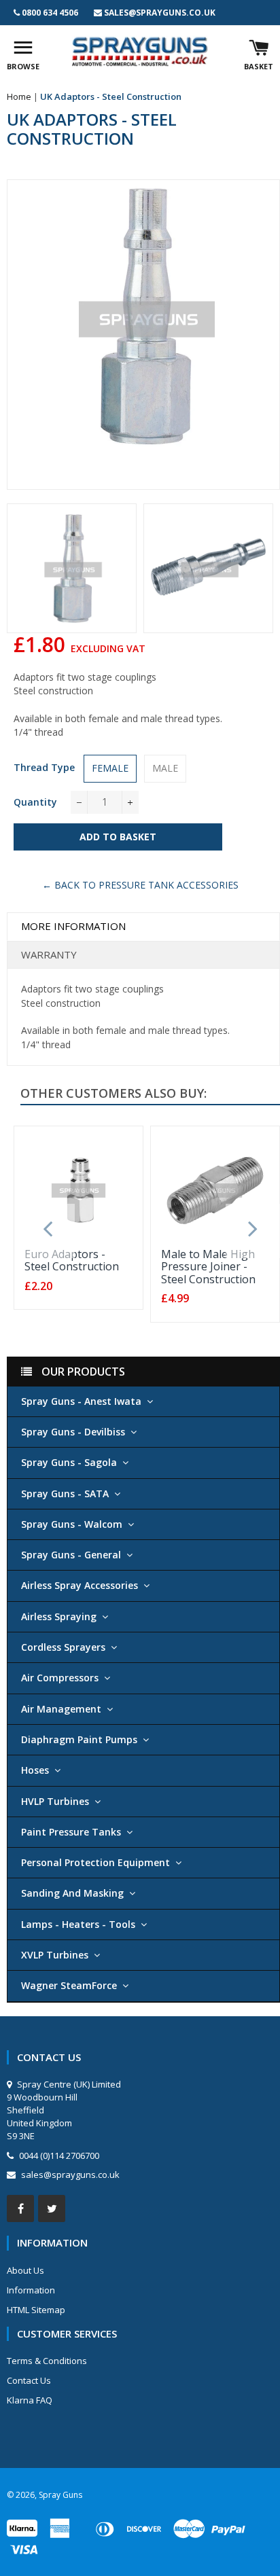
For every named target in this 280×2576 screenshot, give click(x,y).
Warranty (49, 954)
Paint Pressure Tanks (71, 1832)
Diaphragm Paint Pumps (79, 1739)
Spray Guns (60, 2495)
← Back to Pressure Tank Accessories (140, 885)
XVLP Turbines (55, 1955)
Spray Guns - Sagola (69, 1462)
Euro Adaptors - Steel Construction (72, 1260)
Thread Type (44, 767)
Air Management (61, 1709)
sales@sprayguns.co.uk (160, 13)
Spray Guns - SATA (65, 1493)
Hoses (35, 1770)
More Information (73, 926)
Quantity (35, 802)
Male (165, 768)
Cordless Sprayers (63, 1647)
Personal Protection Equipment (95, 1862)
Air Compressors (60, 1678)
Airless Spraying (59, 1616)
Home (19, 96)
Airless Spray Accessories (80, 1585)
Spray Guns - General (71, 1555)
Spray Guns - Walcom (72, 1524)
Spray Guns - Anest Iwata (81, 1401)
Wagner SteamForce (69, 1985)
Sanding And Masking (72, 1893)
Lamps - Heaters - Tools (78, 1924)
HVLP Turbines (55, 1801)
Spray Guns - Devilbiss (73, 1432)
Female (110, 768)
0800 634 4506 (50, 13)
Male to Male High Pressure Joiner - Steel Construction (208, 1267)
